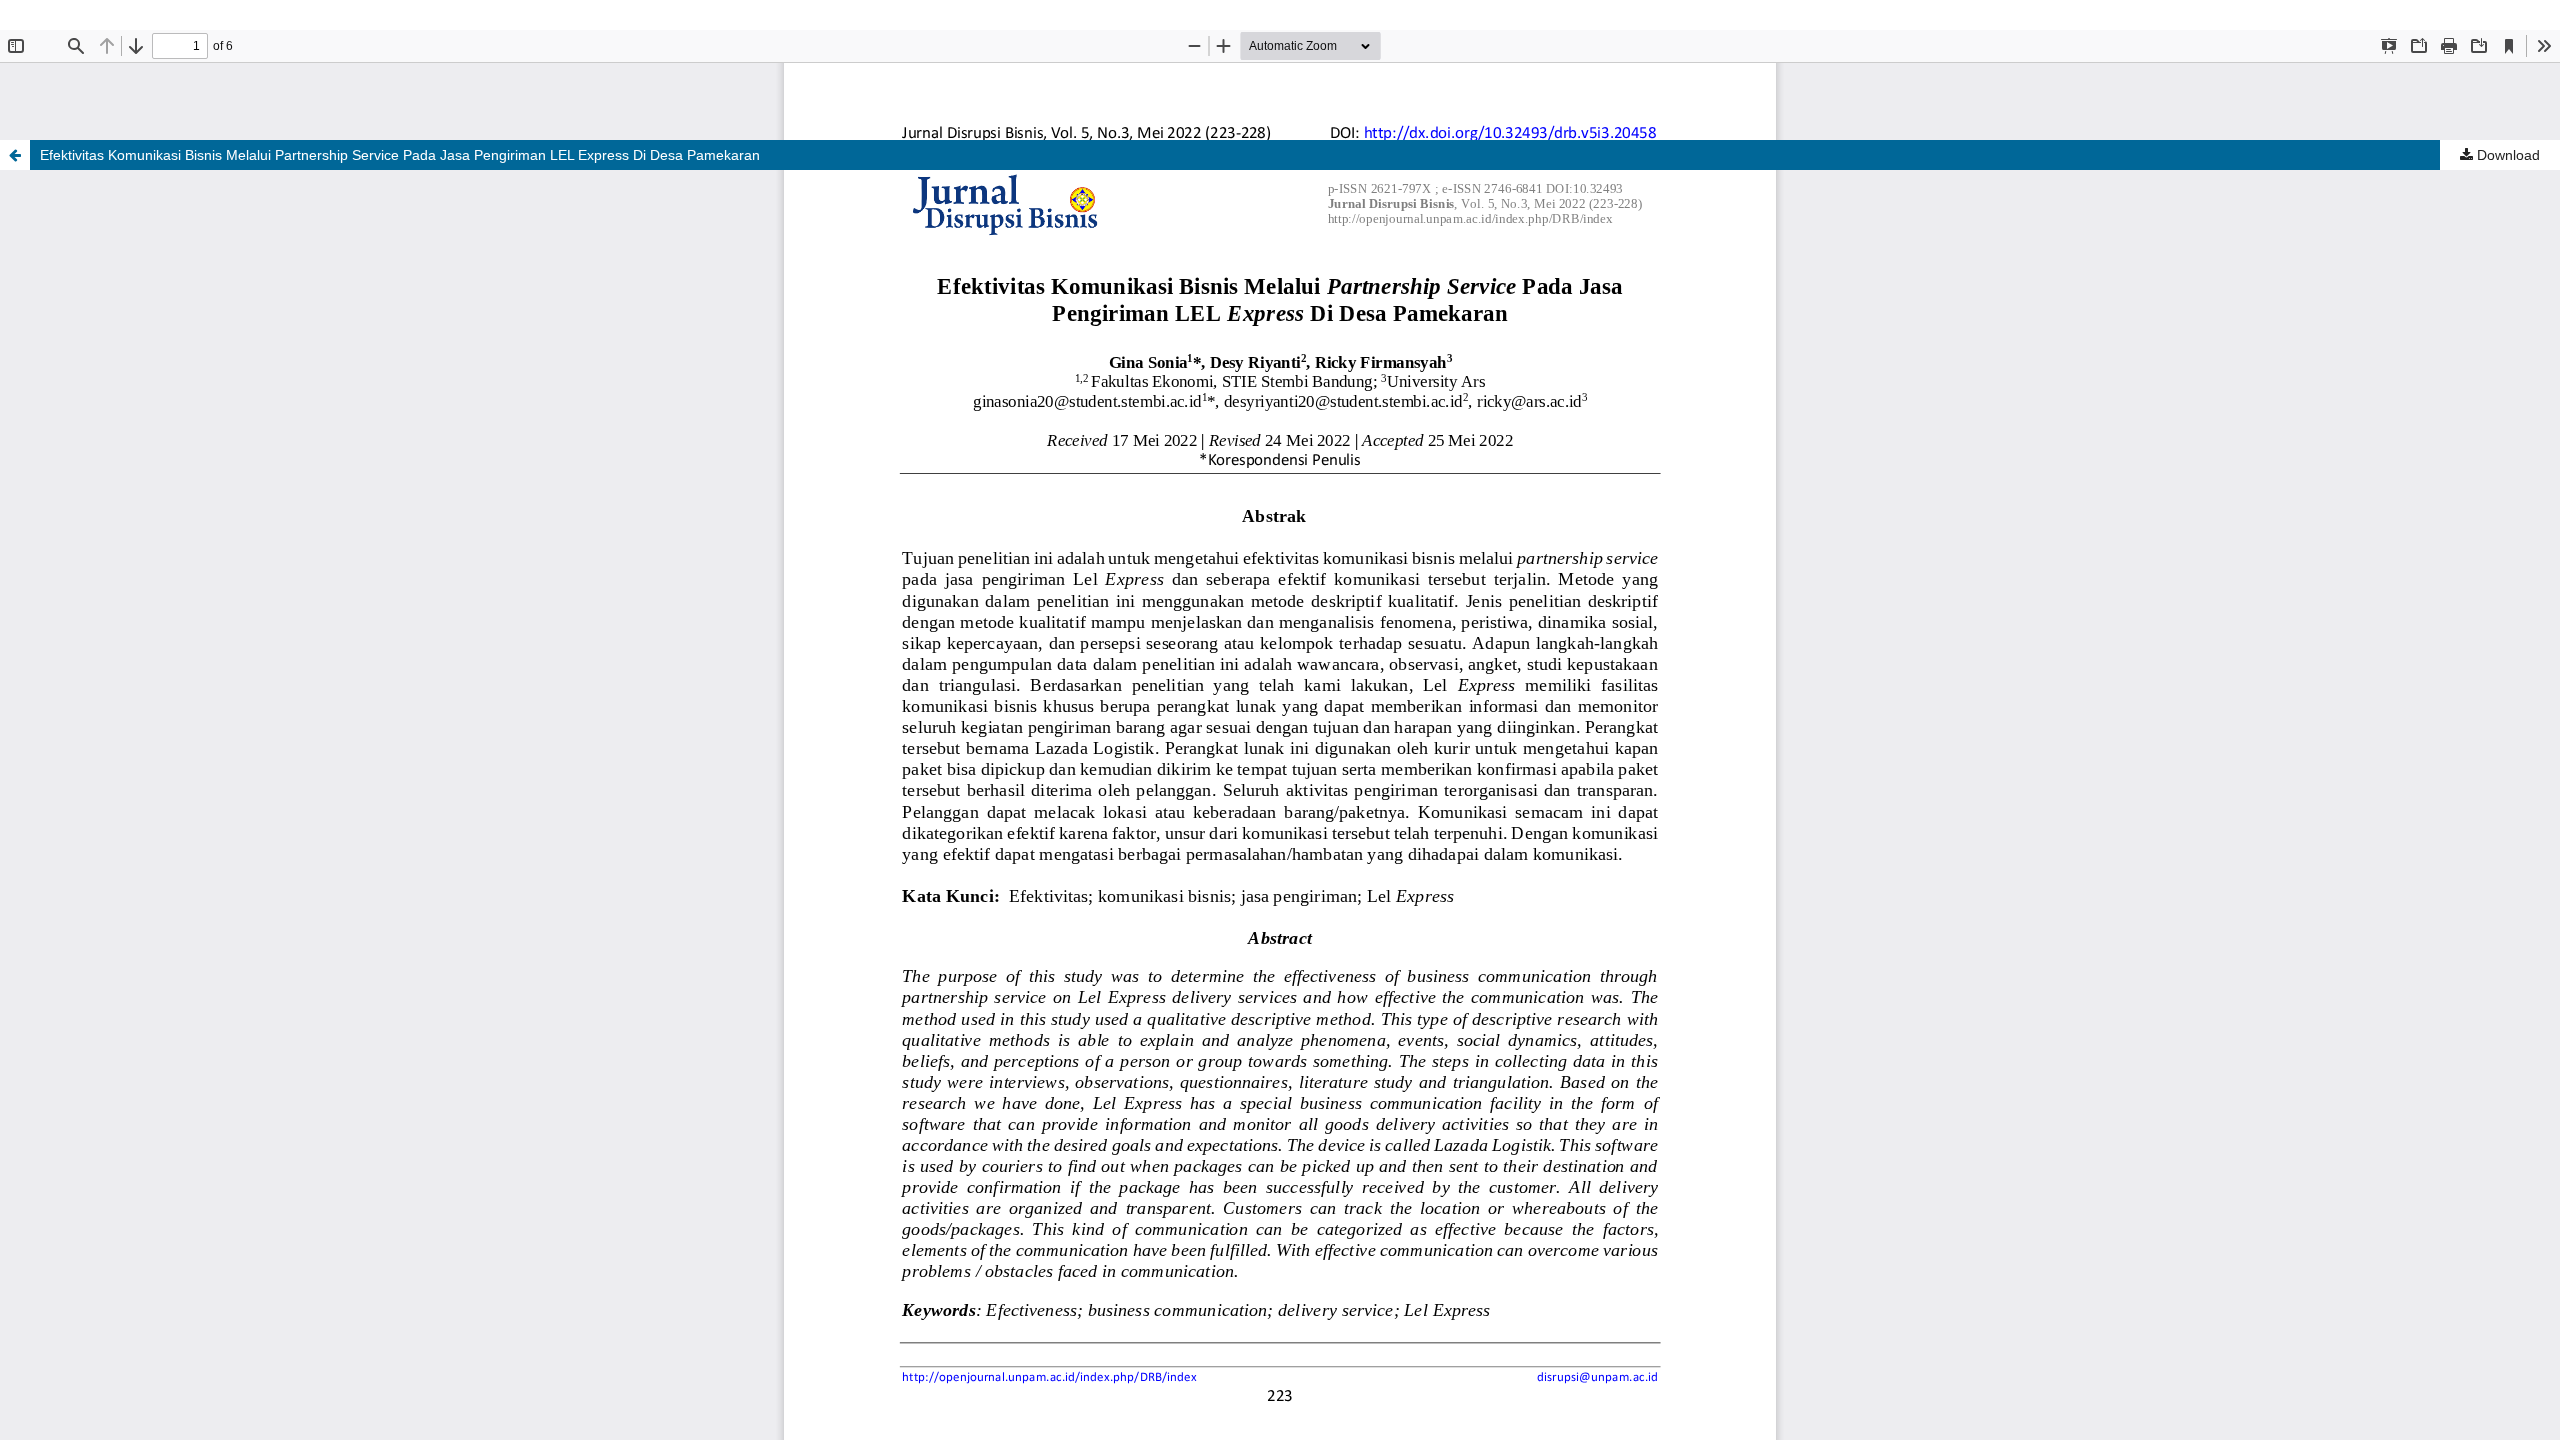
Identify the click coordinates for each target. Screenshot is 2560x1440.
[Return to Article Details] (15, 155)
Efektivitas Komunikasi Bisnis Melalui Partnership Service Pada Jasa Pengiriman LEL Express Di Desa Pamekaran (400, 155)
